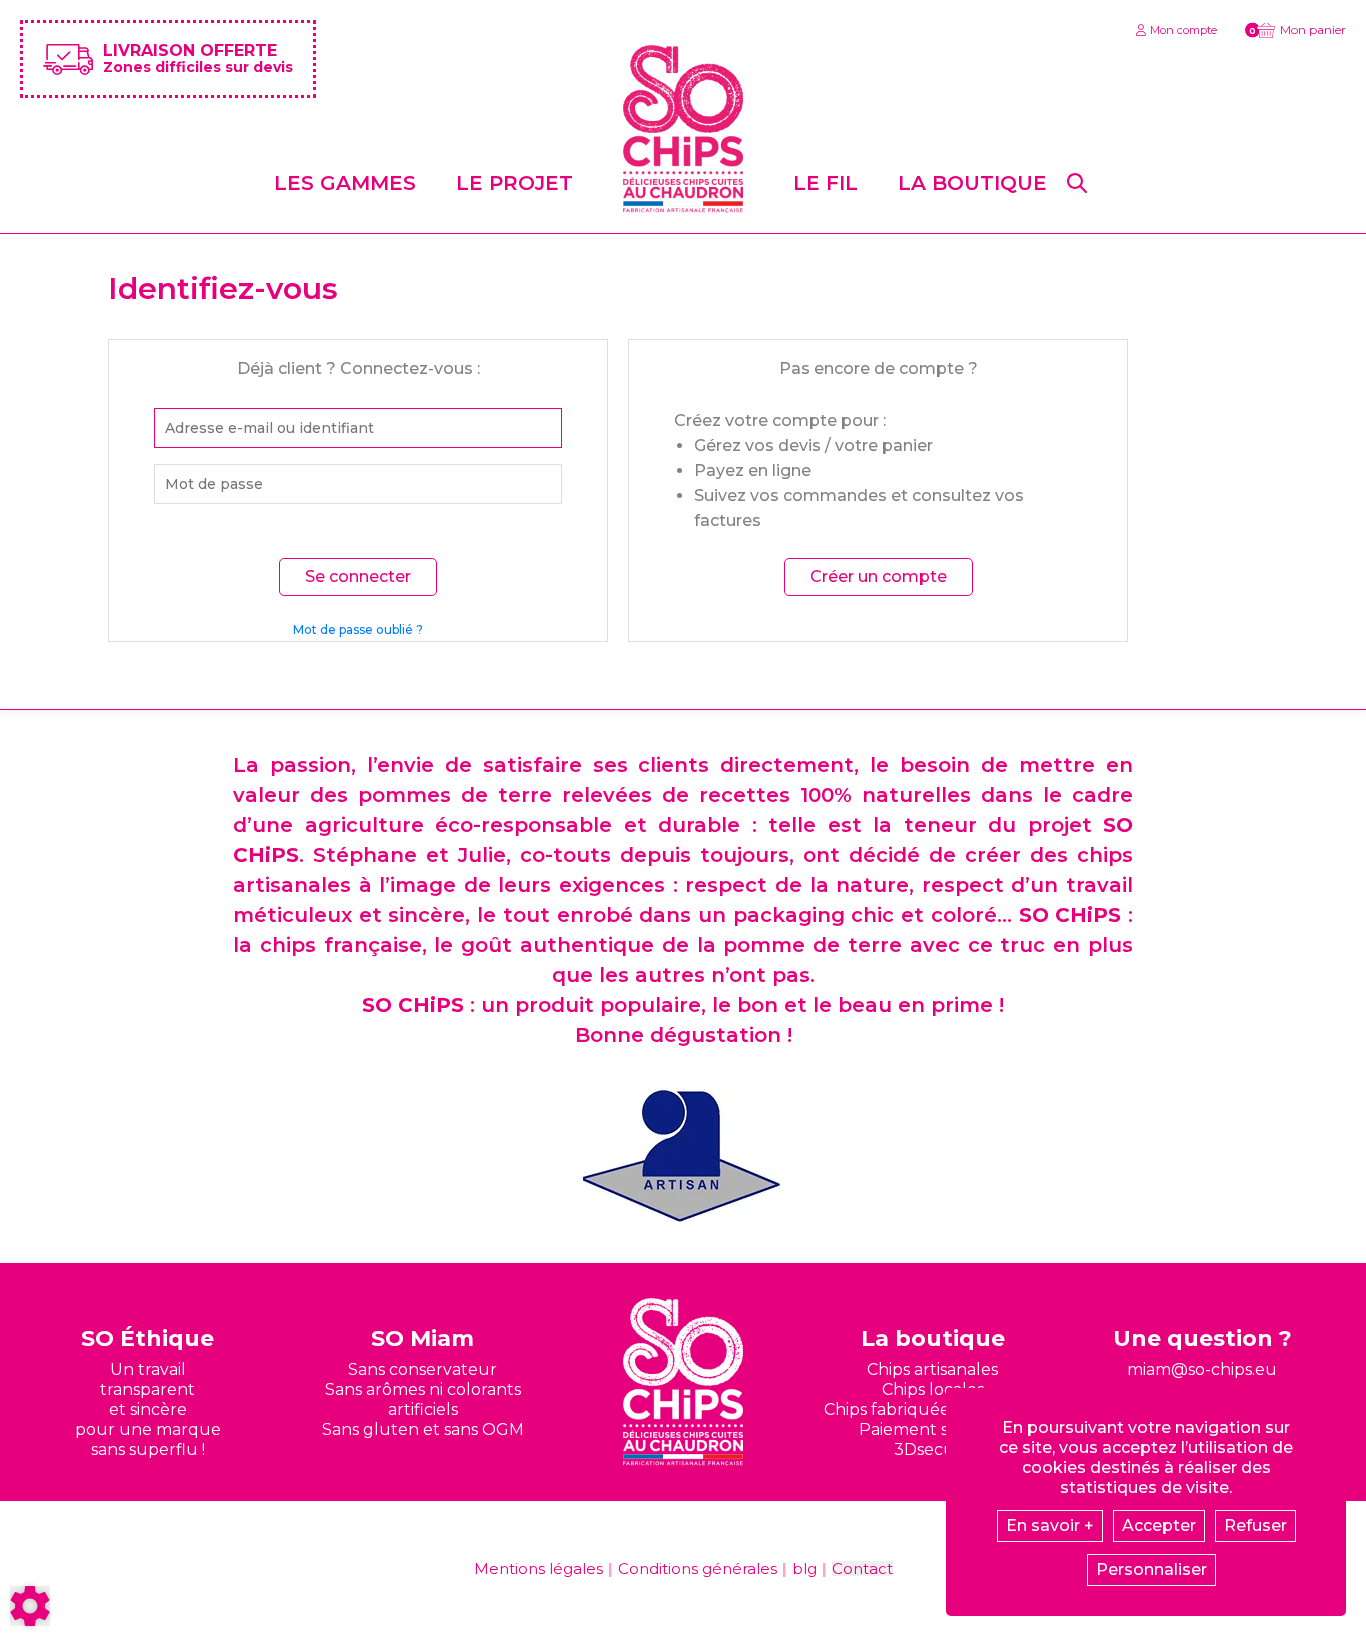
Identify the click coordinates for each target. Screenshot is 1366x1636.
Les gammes (345, 183)
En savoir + (1050, 1525)
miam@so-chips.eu (1202, 1369)
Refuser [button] (1255, 1525)
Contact (862, 1568)
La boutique (972, 183)
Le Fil (825, 183)
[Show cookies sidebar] (30, 1606)
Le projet (514, 183)
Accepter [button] (1159, 1525)
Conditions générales (697, 1568)
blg (804, 1568)
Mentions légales (538, 1568)
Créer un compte (878, 576)
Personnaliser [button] (1151, 1569)
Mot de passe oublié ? (358, 629)
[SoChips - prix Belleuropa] (683, 1156)
